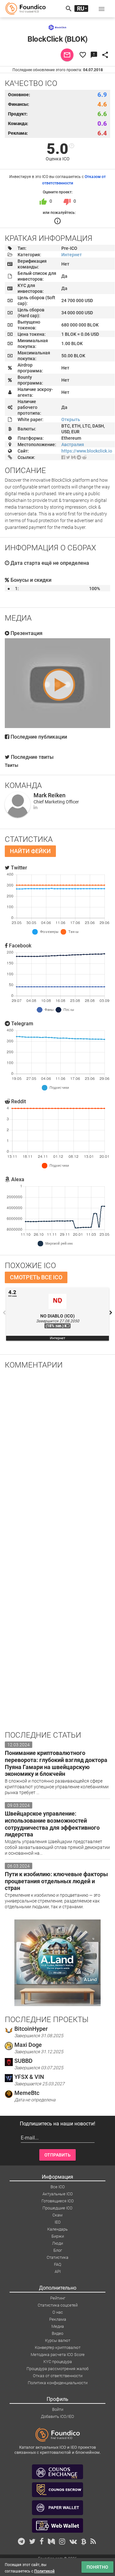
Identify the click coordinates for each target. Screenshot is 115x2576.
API (58, 2271)
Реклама (58, 2319)
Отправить (57, 2155)
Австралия (73, 445)
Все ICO (58, 2187)
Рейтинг (58, 2298)
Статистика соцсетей (58, 2305)
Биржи (58, 2236)
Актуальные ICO (58, 2194)
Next (111, 1313)
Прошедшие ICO (57, 2208)
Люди (57, 2243)
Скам (57, 2215)
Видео (57, 2333)
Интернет (72, 255)
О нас (58, 2312)
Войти (58, 2409)
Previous (4, 1313)
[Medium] (73, 457)
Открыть (71, 419)
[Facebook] (63, 457)
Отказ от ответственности (58, 2376)
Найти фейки (30, 851)
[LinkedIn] (35, 807)
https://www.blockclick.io (87, 451)
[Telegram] (79, 457)
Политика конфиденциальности (58, 2383)
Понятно (97, 2567)
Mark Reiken (50, 795)
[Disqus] (57, 1458)
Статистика (57, 2257)
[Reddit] (84, 457)
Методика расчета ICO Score (58, 2355)
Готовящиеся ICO (58, 2201)
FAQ (58, 2264)
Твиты (11, 765)
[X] (68, 457)
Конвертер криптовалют (58, 2347)
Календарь (57, 2229)
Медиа (58, 2326)
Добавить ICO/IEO (57, 2416)
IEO (58, 2222)
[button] (102, 9)
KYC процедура (58, 2362)
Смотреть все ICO (36, 1277)
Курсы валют (58, 2340)
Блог (58, 2250)
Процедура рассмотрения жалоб (57, 2369)
